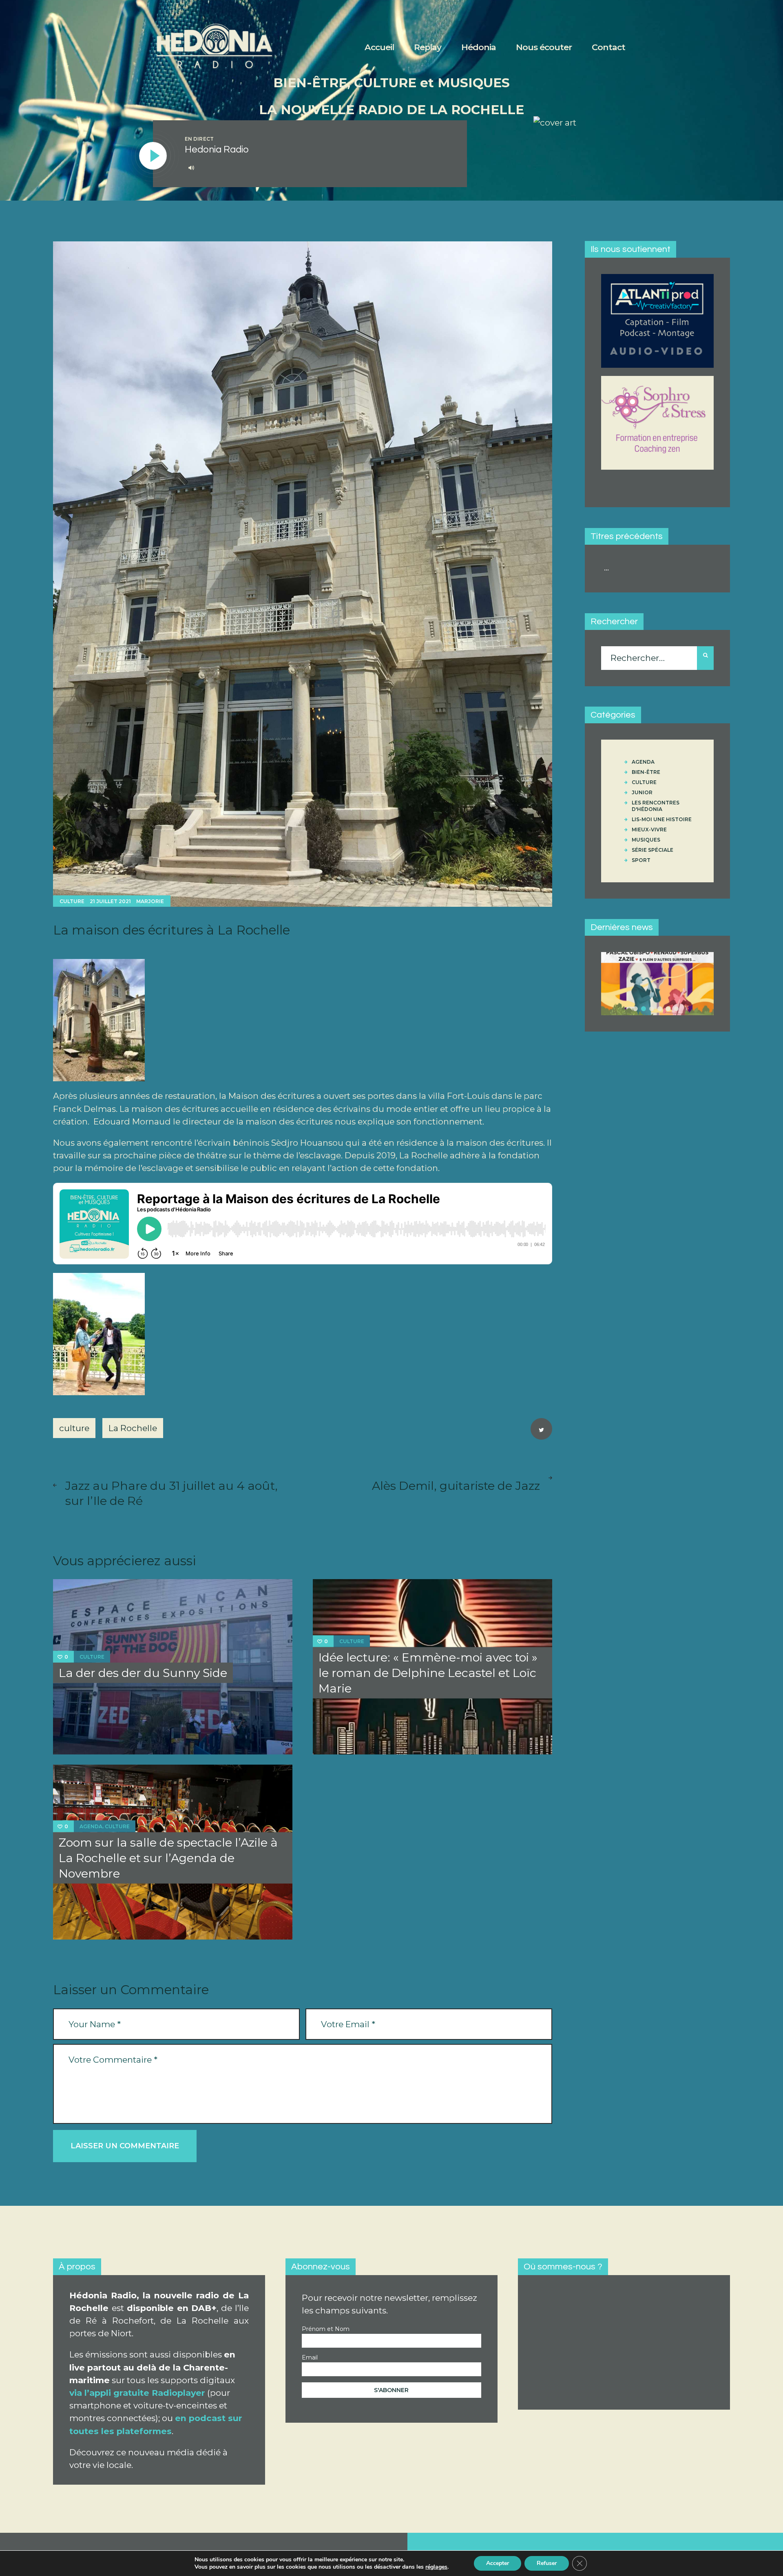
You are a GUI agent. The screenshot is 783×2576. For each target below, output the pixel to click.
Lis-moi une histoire (662, 819)
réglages (436, 2567)
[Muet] (191, 168)
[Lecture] (153, 156)
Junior (642, 792)
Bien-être (646, 772)
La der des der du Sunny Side (143, 1673)
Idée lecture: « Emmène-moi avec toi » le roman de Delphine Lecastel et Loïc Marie (428, 1673)
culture (74, 1428)
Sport (641, 860)
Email (310, 2357)
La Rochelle (133, 1428)
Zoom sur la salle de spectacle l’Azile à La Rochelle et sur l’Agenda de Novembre (168, 1858)
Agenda (91, 1826)
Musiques (646, 840)
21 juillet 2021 (110, 901)
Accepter (498, 2563)
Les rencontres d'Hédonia (656, 806)
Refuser (547, 2563)
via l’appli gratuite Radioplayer (137, 2393)
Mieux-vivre (649, 830)
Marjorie (150, 901)
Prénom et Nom (326, 2329)
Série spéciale (652, 850)
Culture (72, 901)
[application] (317, 168)
